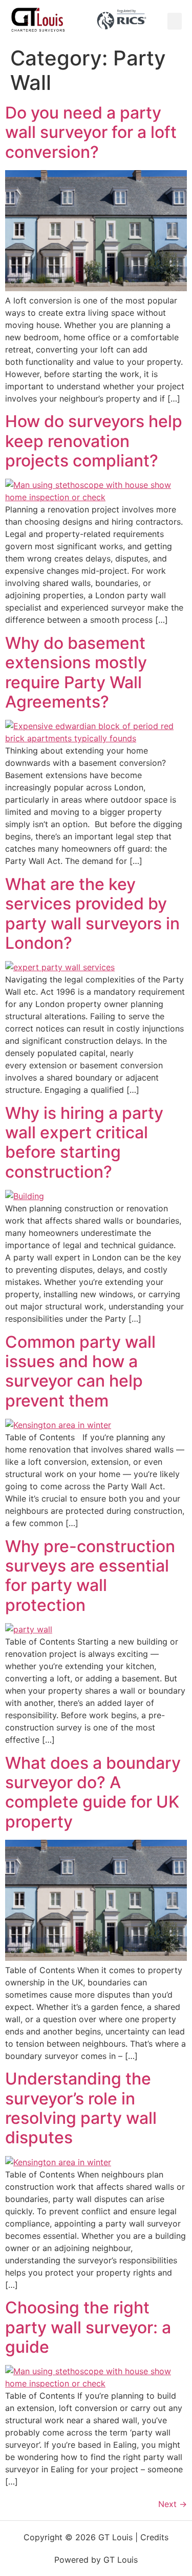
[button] (175, 21)
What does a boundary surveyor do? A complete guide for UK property (93, 1792)
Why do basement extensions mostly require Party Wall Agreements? (76, 672)
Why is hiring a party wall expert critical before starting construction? (84, 1142)
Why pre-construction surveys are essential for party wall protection (90, 1576)
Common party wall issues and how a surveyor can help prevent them (80, 1371)
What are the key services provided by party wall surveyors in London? (92, 914)
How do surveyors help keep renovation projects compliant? (94, 441)
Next (173, 2504)
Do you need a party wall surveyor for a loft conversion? (91, 132)
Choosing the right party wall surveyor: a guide (88, 2327)
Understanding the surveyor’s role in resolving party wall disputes (81, 2108)
